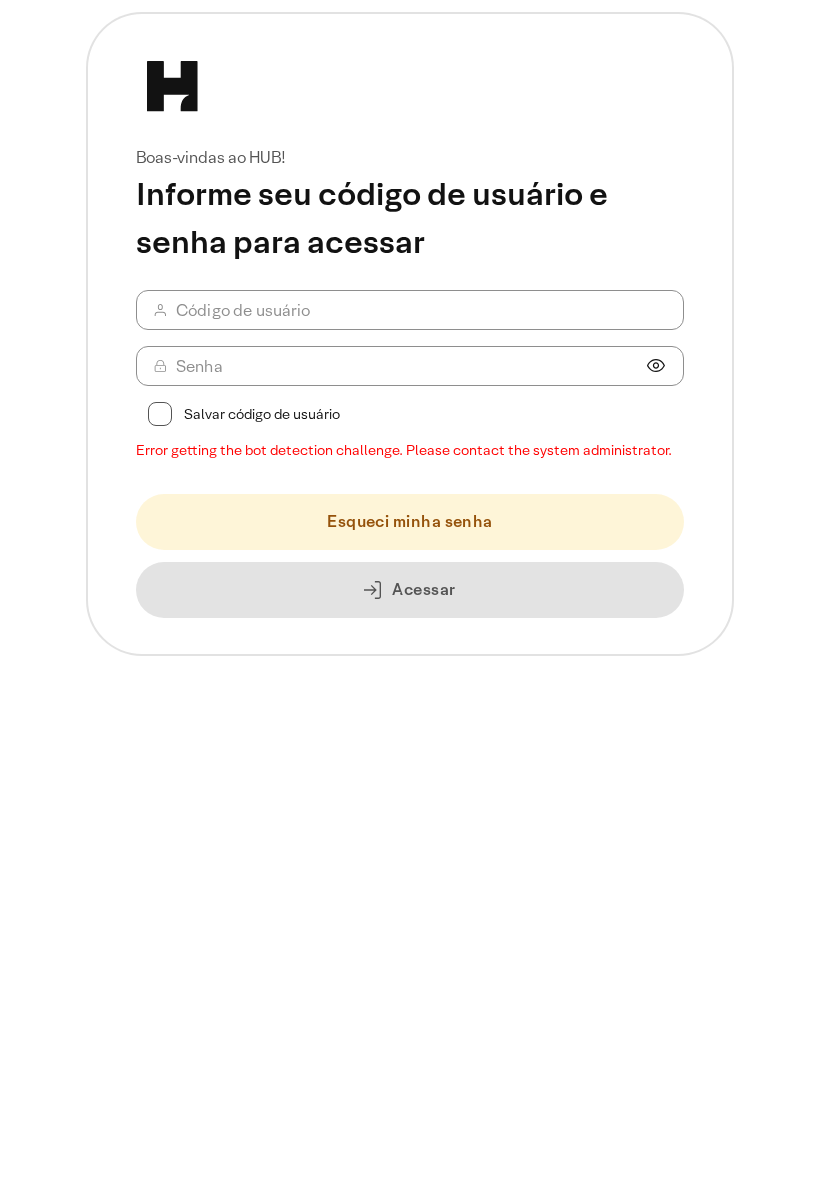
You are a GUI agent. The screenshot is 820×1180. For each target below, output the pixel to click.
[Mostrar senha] (656, 366)
